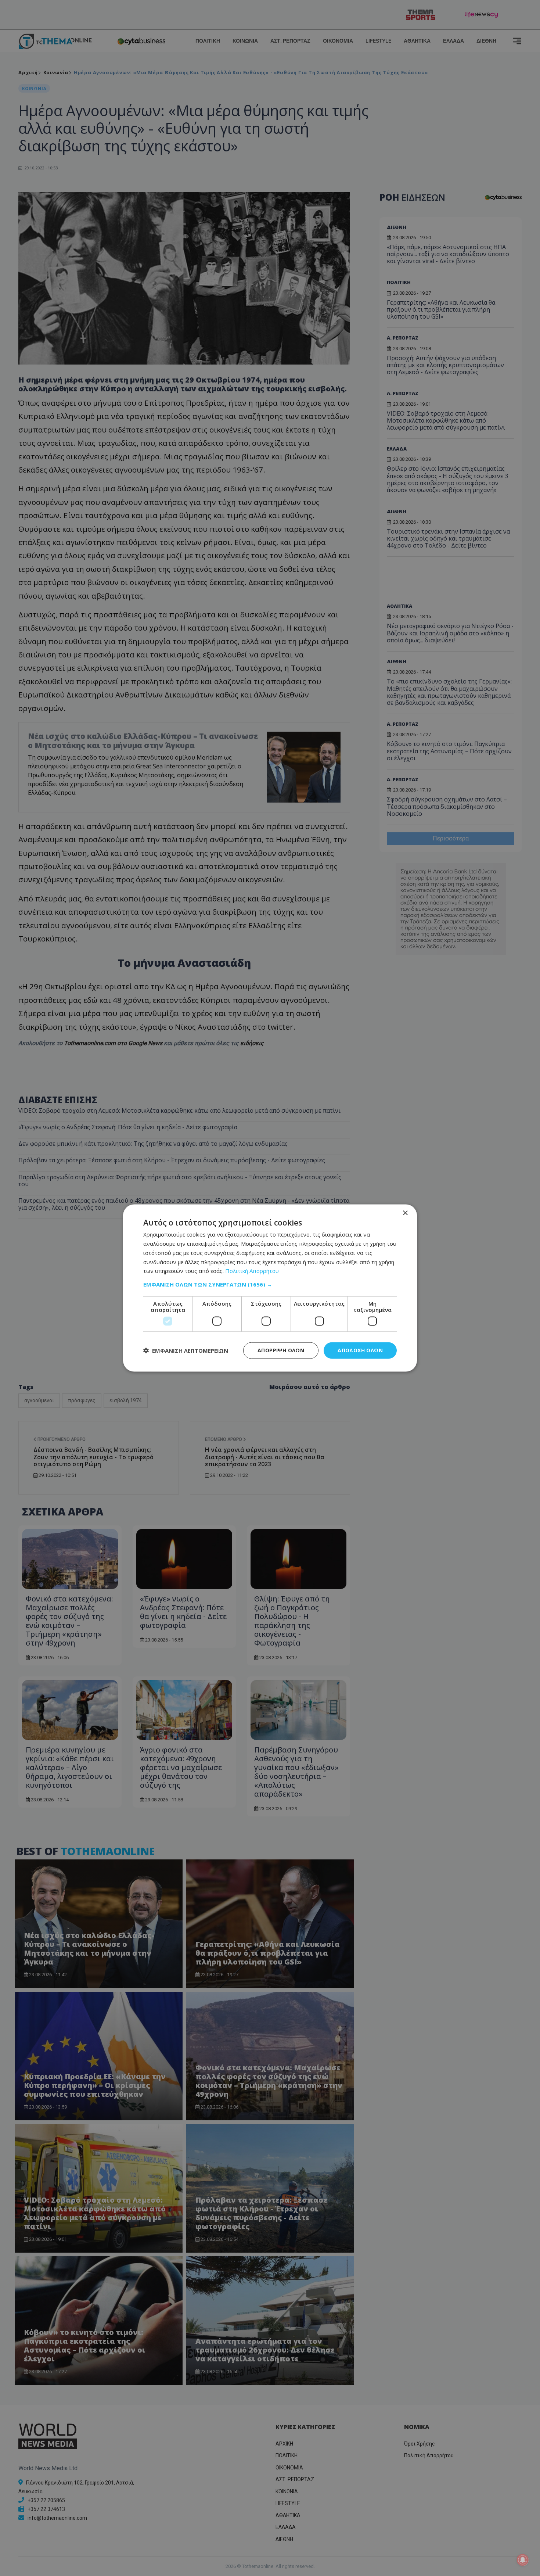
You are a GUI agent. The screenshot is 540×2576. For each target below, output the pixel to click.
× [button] (405, 1213)
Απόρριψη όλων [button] (281, 1350)
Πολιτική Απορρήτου (252, 1271)
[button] (270, 1284)
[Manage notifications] (523, 2560)
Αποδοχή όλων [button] (360, 1350)
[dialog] (270, 1288)
